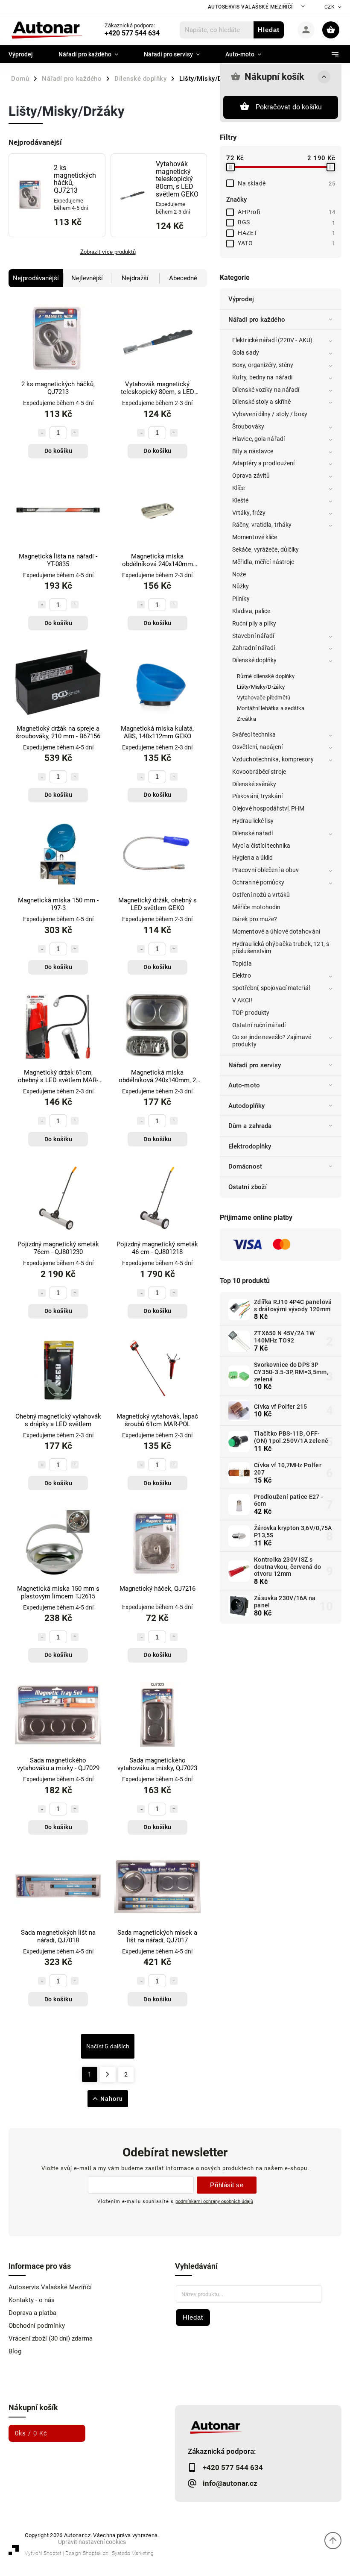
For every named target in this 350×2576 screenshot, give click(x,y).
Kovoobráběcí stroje (259, 772)
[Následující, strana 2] (108, 2074)
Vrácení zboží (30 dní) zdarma (51, 2338)
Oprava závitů (251, 476)
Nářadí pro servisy (255, 1065)
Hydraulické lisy (253, 821)
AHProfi (286, 212)
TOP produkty (251, 1013)
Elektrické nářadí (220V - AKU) (272, 340)
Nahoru (112, 2099)
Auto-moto (244, 1085)
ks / (31, 2433)
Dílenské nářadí (253, 833)
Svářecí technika (254, 734)
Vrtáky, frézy (249, 513)
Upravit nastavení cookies (92, 2542)
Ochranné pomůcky (258, 882)
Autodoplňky (246, 1106)
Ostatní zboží (248, 1187)
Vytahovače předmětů (264, 698)
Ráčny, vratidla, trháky (262, 525)
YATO (286, 243)
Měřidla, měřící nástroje (263, 562)
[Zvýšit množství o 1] (75, 433)
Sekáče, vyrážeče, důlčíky (266, 549)
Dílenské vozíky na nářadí (266, 390)
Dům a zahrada (250, 1126)
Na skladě (286, 183)
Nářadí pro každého (257, 320)
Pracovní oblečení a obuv (265, 870)
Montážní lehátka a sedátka (271, 708)
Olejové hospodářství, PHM (268, 808)
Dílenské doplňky (255, 660)
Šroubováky (248, 426)
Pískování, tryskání (257, 796)
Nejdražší (135, 278)
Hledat (269, 30)
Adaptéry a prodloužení (263, 463)
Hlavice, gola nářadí (258, 439)
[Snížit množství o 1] (42, 433)
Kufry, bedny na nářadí (262, 377)
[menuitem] (27, 54)
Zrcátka (246, 719)
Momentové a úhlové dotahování (276, 931)
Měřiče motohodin (257, 907)
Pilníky (241, 599)
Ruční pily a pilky (254, 623)
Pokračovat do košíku (289, 107)
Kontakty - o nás (32, 2300)
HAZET (286, 233)
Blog (15, 2351)
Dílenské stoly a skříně (261, 402)
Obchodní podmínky (37, 2326)
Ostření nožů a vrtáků (261, 895)
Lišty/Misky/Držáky (261, 687)
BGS (286, 222)
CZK (330, 7)
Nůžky (241, 586)
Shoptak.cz (95, 2553)
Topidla (242, 963)
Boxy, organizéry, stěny (263, 365)
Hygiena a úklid (253, 858)
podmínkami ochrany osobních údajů (214, 2201)
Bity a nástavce (253, 451)
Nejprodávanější (36, 278)
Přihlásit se (227, 2185)
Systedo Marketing (133, 2553)
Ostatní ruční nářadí (259, 1025)
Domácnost (245, 1166)
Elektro (242, 975)
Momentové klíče (255, 537)
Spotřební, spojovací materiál (271, 988)
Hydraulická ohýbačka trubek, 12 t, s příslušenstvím (281, 947)
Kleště (241, 500)
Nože (239, 574)
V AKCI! (242, 1000)
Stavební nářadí (253, 636)
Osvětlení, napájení (257, 747)
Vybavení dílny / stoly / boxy (270, 414)
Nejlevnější (87, 278)
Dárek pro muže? (255, 919)
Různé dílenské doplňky (266, 676)
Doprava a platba (32, 2313)
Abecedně (183, 278)
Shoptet (52, 2553)
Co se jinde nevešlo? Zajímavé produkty (272, 1041)
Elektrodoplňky (250, 1146)
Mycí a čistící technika (261, 846)
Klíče (239, 488)
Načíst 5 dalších (108, 2046)
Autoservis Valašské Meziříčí (250, 7)
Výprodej (241, 299)
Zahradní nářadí (254, 648)
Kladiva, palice (251, 611)
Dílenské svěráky (254, 784)
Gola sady (246, 352)
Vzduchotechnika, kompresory (273, 759)
